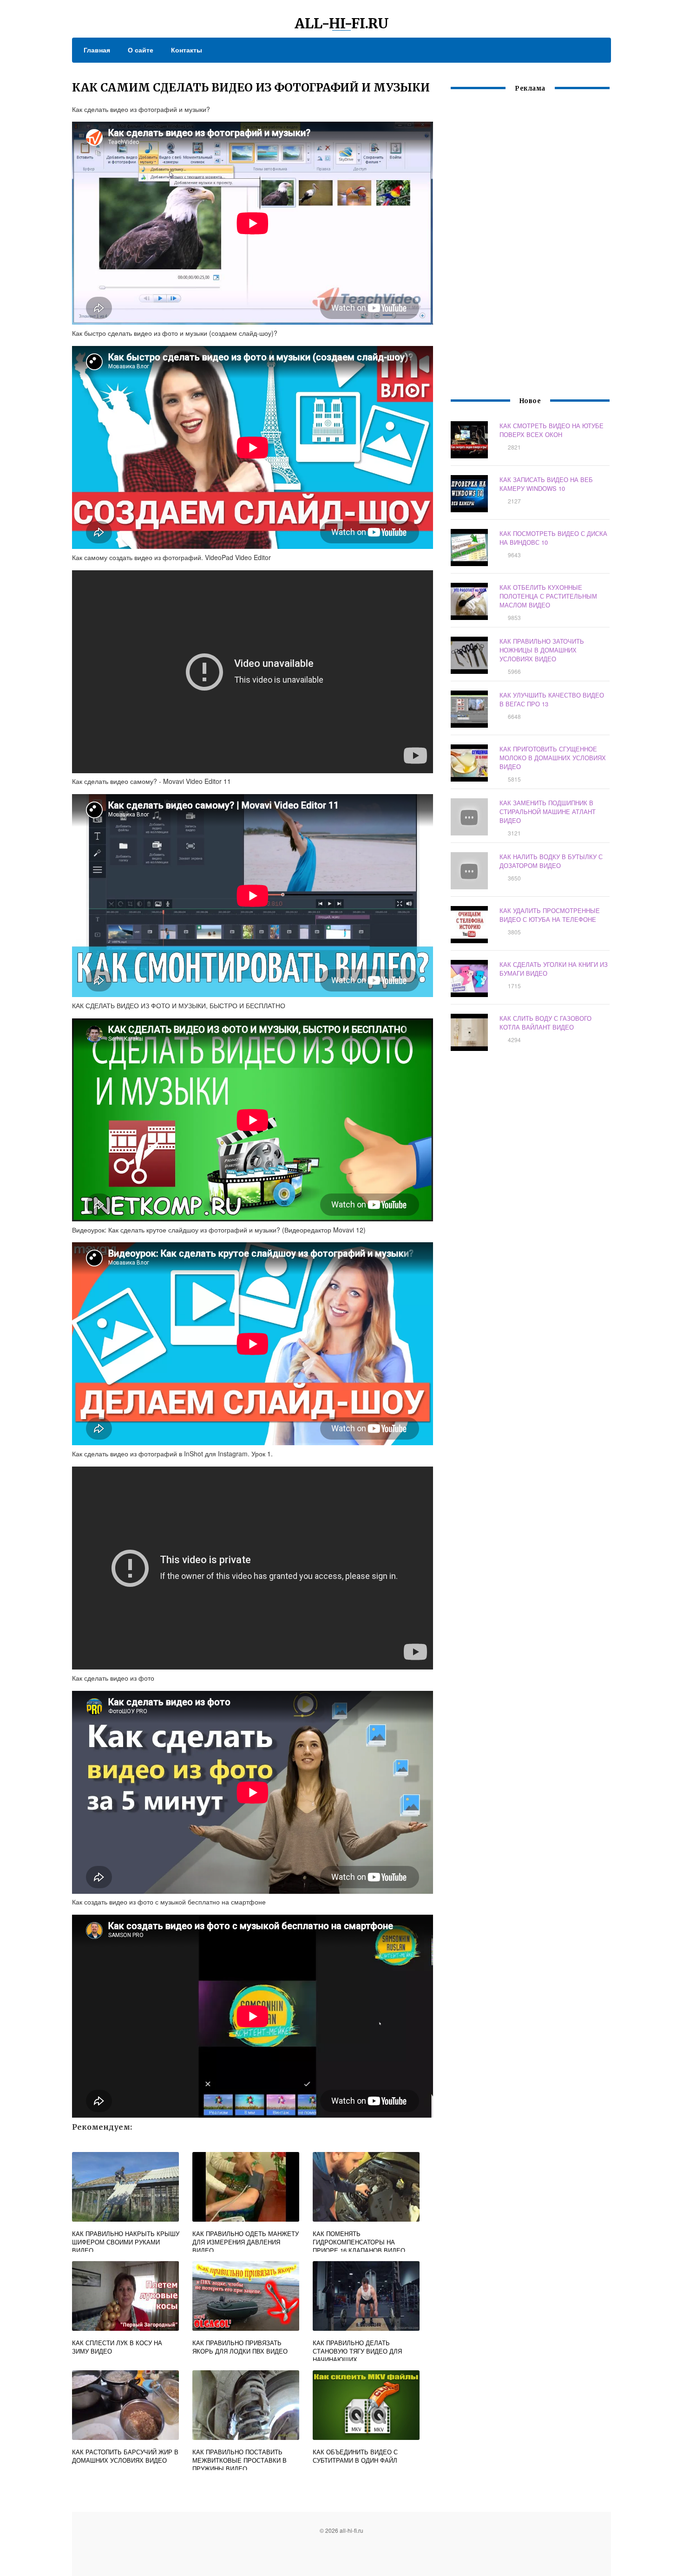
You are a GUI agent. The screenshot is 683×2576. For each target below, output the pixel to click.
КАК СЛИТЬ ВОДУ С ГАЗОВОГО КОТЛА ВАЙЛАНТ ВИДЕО (545, 1023)
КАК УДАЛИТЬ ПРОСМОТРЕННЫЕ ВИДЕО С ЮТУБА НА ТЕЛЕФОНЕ (550, 915)
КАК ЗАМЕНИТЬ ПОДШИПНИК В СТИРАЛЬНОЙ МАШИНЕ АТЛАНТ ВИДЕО (548, 812)
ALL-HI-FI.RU (342, 23)
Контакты (187, 50)
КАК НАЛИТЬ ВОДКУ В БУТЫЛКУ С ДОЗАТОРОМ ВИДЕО (551, 861)
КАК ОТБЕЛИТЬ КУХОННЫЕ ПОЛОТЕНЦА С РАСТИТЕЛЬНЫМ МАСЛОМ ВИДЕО (548, 596)
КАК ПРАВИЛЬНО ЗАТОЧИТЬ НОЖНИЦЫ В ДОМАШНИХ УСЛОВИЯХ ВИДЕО (542, 650)
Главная (97, 50)
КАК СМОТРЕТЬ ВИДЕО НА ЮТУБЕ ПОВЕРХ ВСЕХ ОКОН (552, 430)
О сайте (141, 50)
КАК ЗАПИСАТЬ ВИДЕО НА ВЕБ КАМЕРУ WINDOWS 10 (546, 484)
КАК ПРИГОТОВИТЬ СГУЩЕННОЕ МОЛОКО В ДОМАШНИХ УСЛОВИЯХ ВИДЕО (553, 758)
